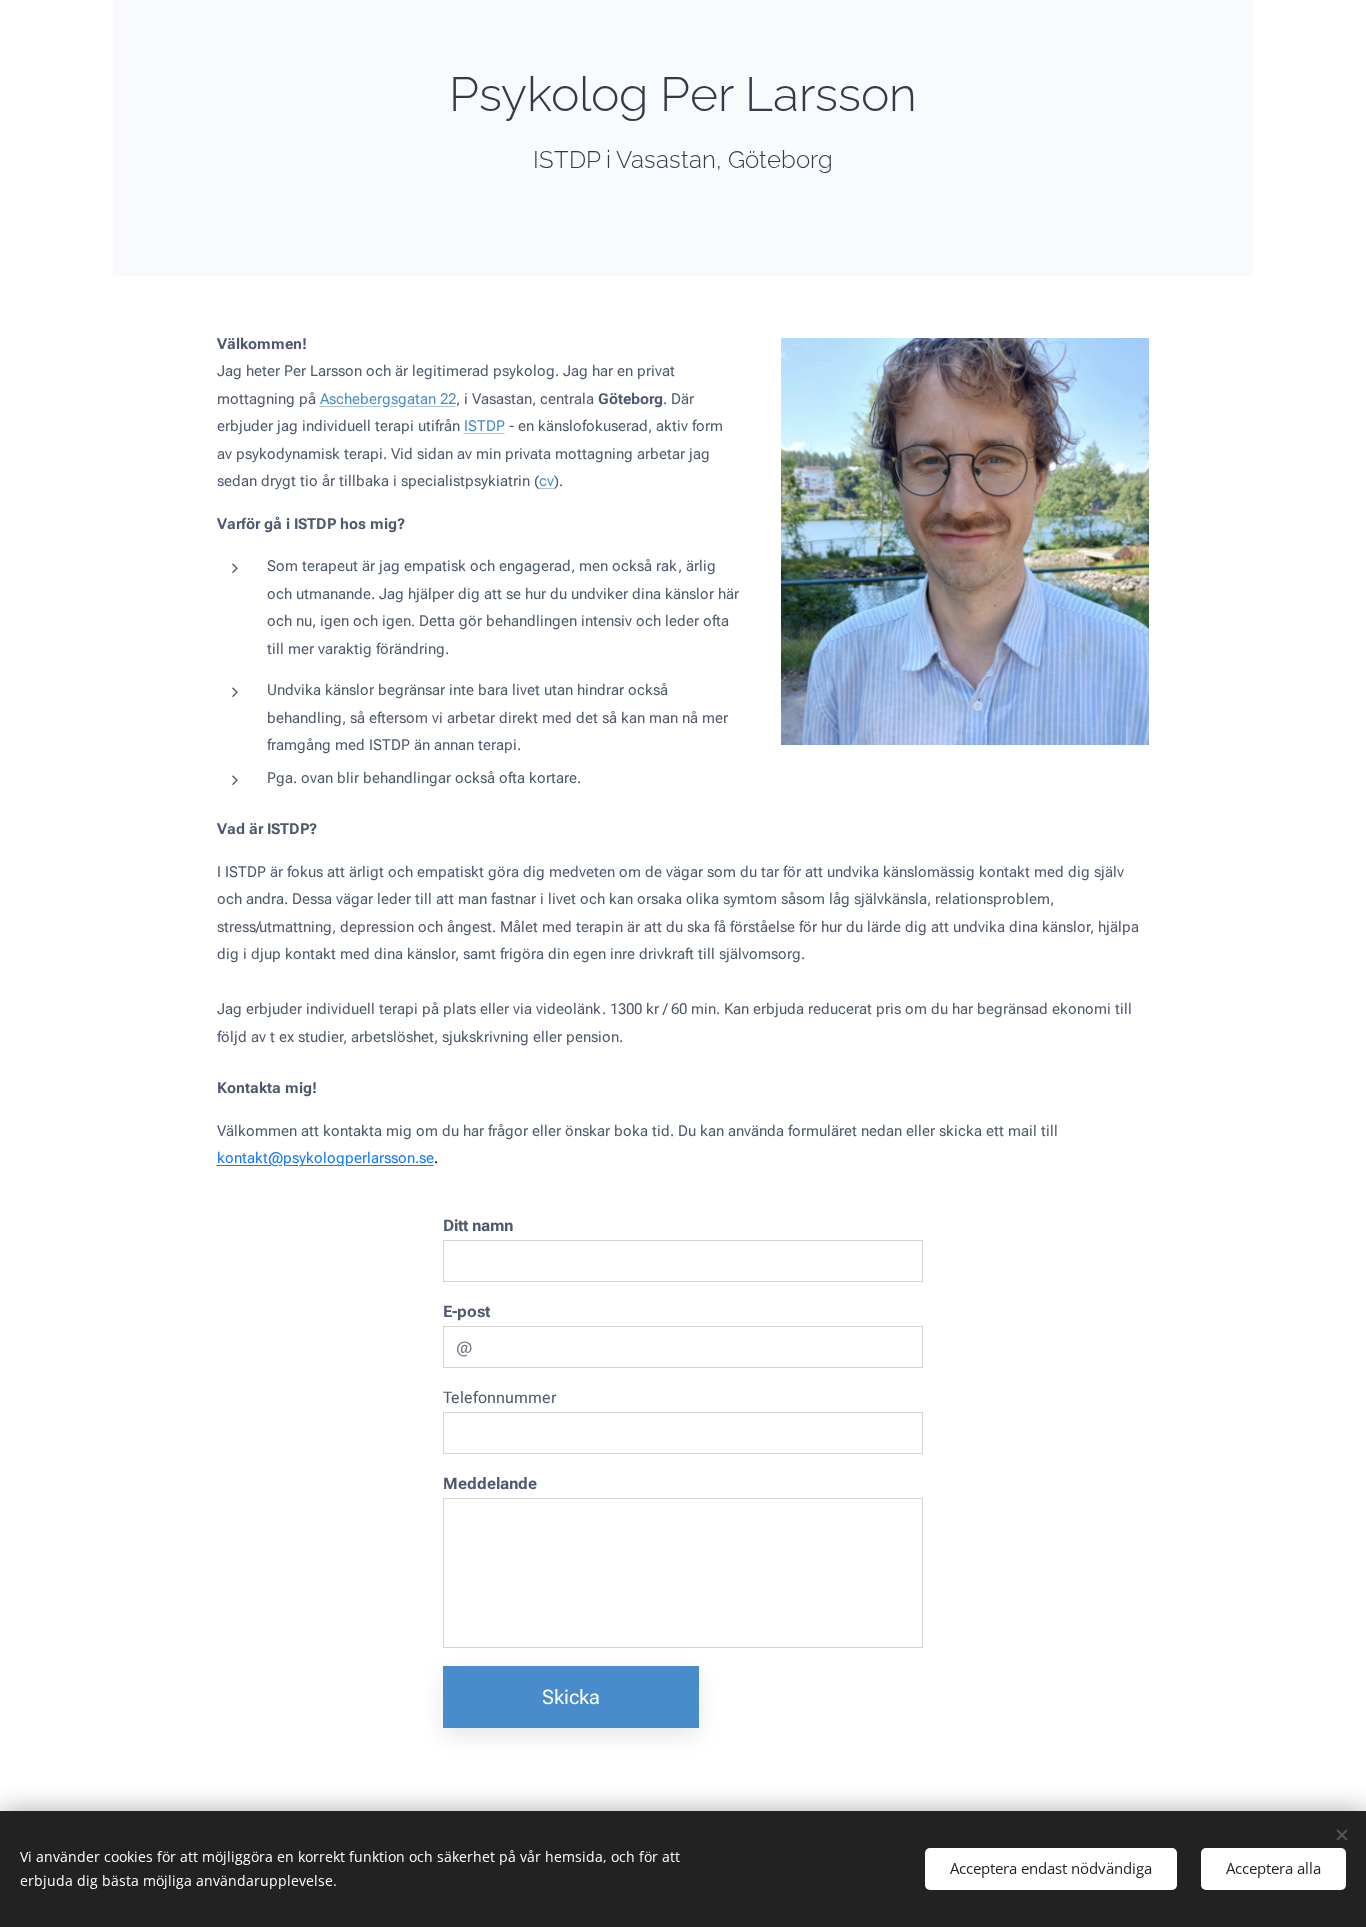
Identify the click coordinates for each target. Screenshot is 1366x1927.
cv (546, 481)
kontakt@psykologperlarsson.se (325, 1158)
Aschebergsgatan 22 (388, 399)
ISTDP (484, 426)
